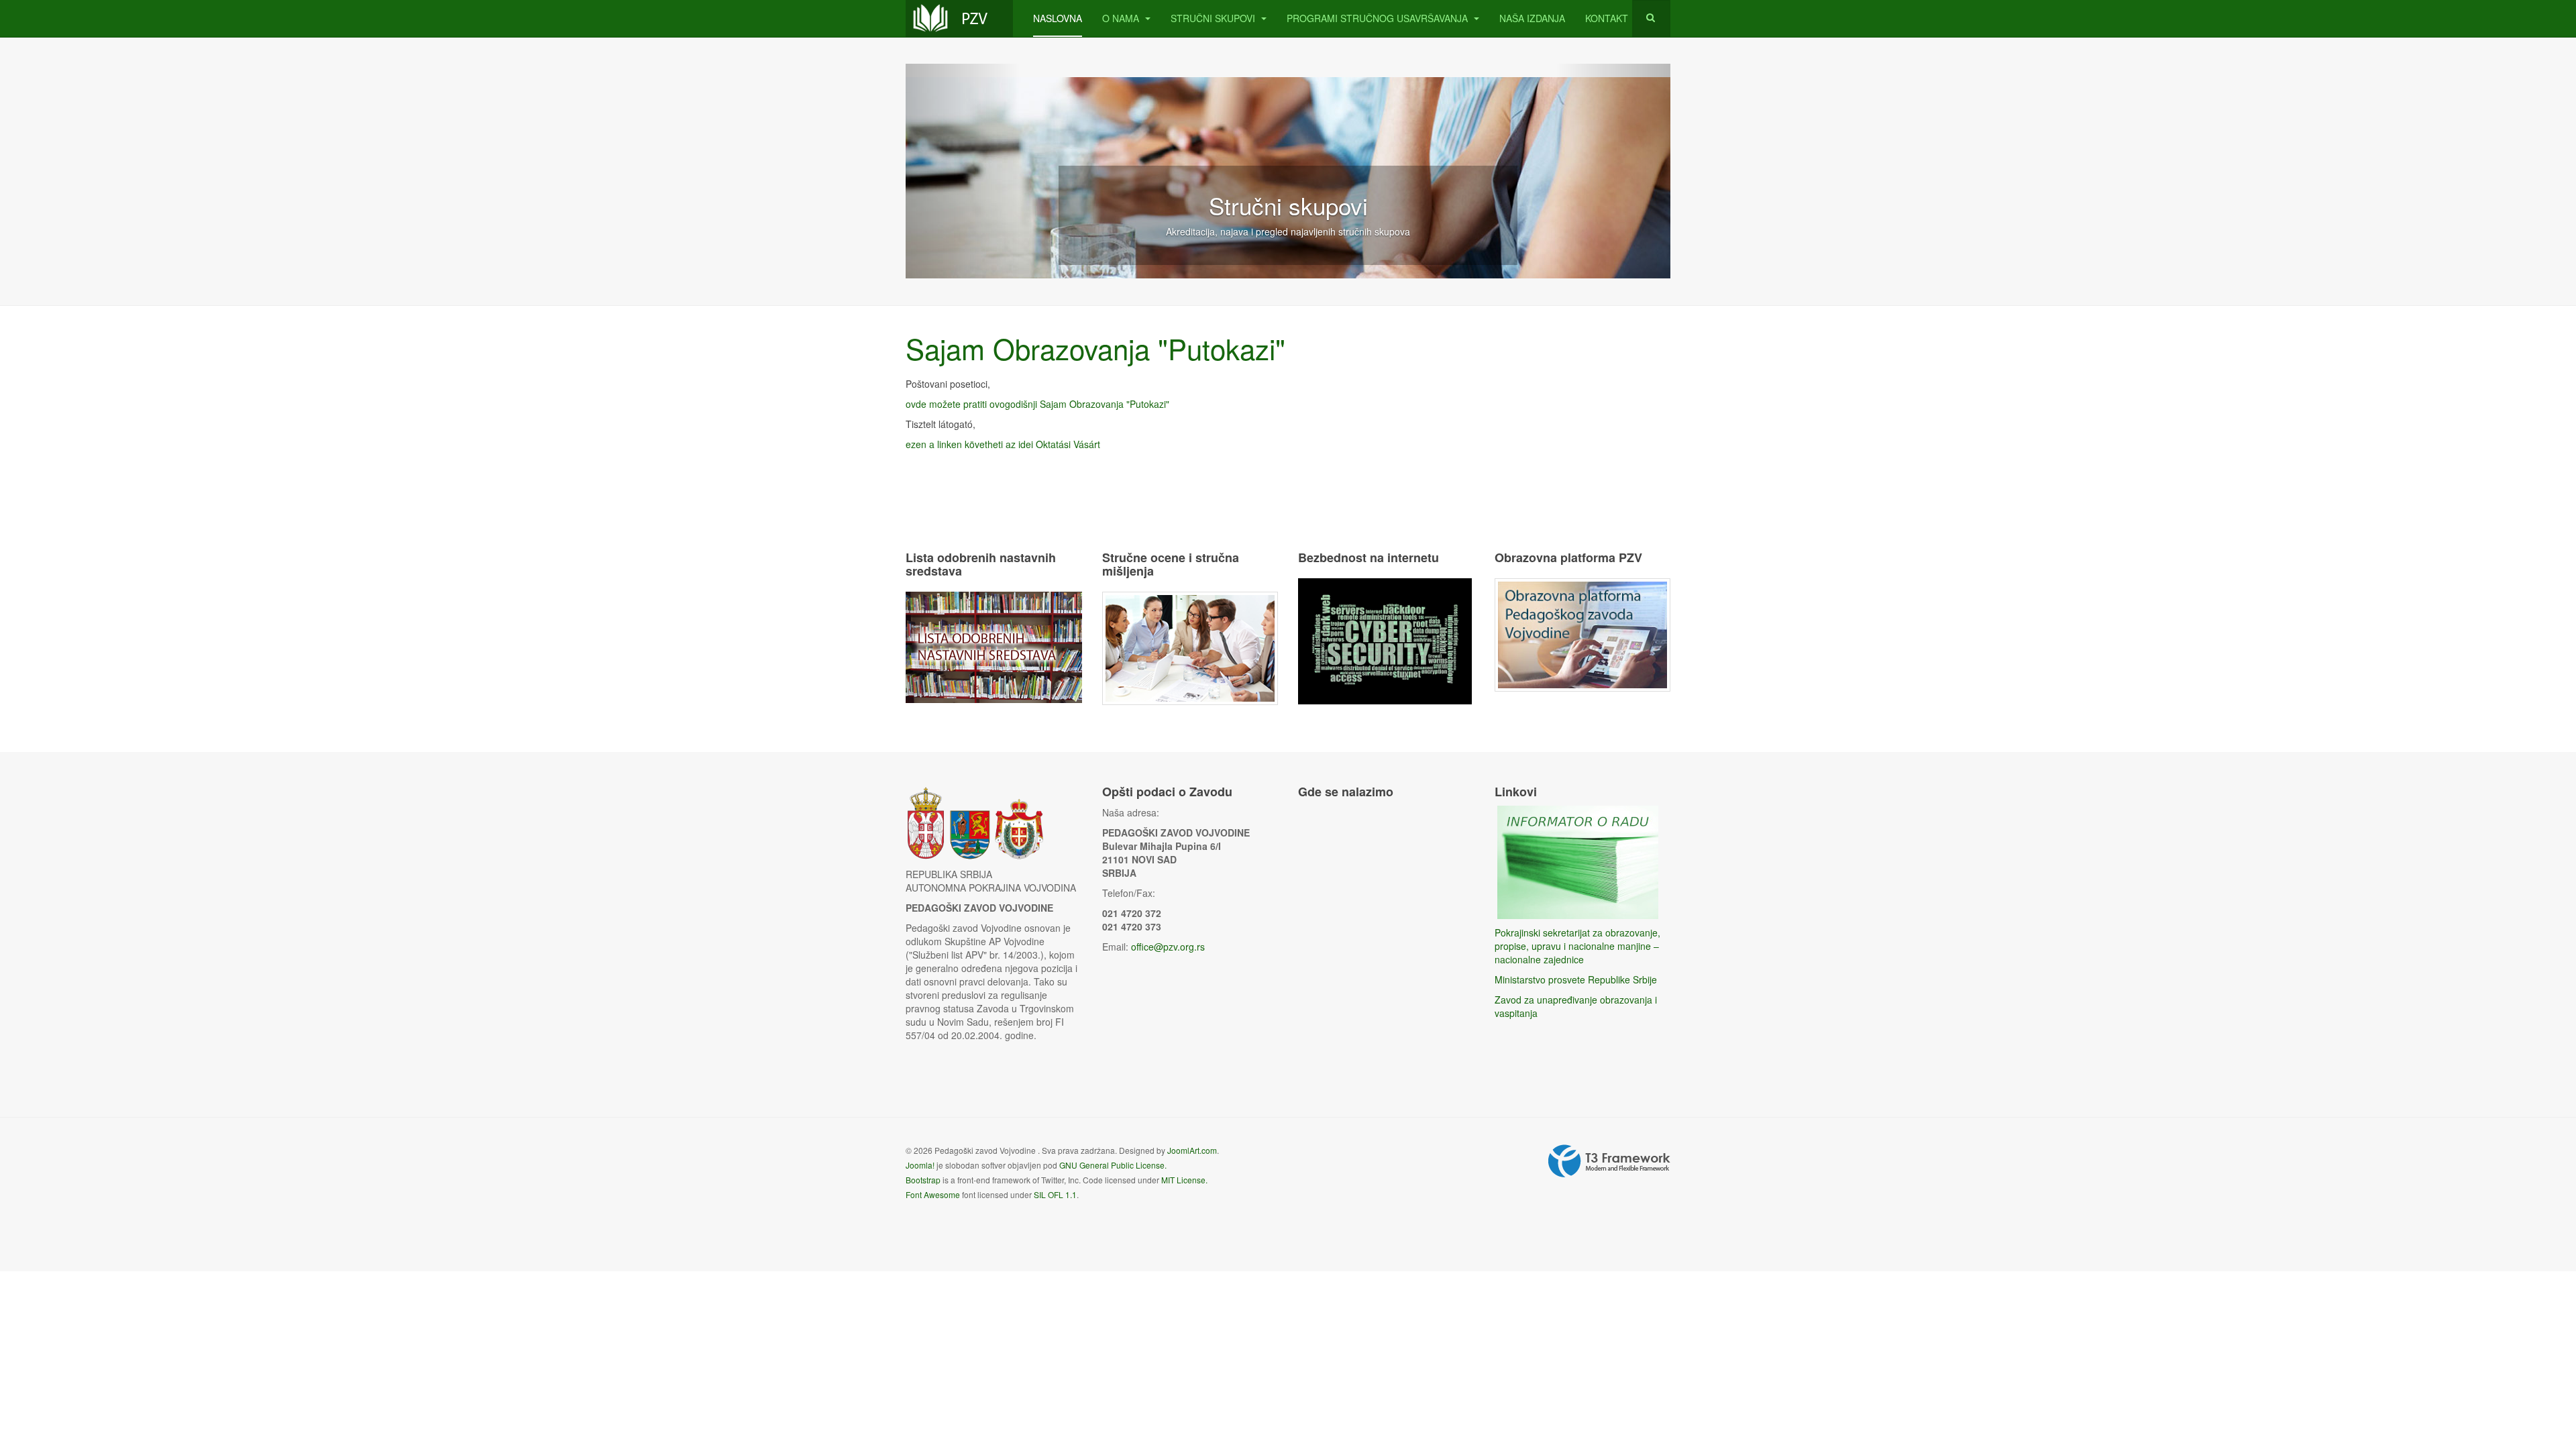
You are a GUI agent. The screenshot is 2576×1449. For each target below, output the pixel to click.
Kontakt (1607, 18)
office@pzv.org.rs (1168, 947)
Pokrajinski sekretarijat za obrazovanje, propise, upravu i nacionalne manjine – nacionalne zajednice (1577, 946)
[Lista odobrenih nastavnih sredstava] (994, 645)
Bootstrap (923, 1180)
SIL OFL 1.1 (1055, 1194)
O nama (1122, 18)
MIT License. (1184, 1180)
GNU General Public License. (1113, 1165)
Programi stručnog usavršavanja (1379, 18)
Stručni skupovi (1214, 18)
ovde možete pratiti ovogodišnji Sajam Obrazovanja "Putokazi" (1037, 404)
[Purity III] (959, 18)
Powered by (1609, 1161)
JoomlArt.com (1192, 1150)
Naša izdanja (1532, 18)
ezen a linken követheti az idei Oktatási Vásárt (1003, 444)
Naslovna (1058, 18)
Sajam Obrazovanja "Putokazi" (1095, 348)
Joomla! (920, 1165)
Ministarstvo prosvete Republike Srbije (1576, 979)
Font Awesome (933, 1194)
